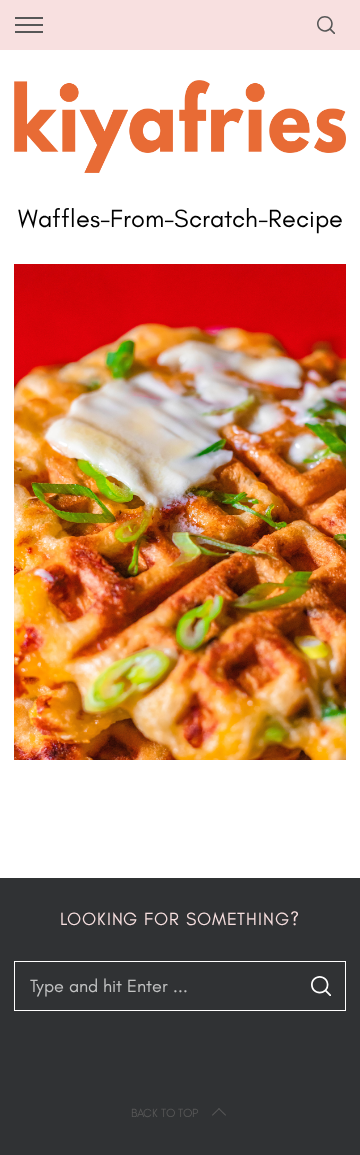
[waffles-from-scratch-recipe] (179, 754)
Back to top (164, 1113)
